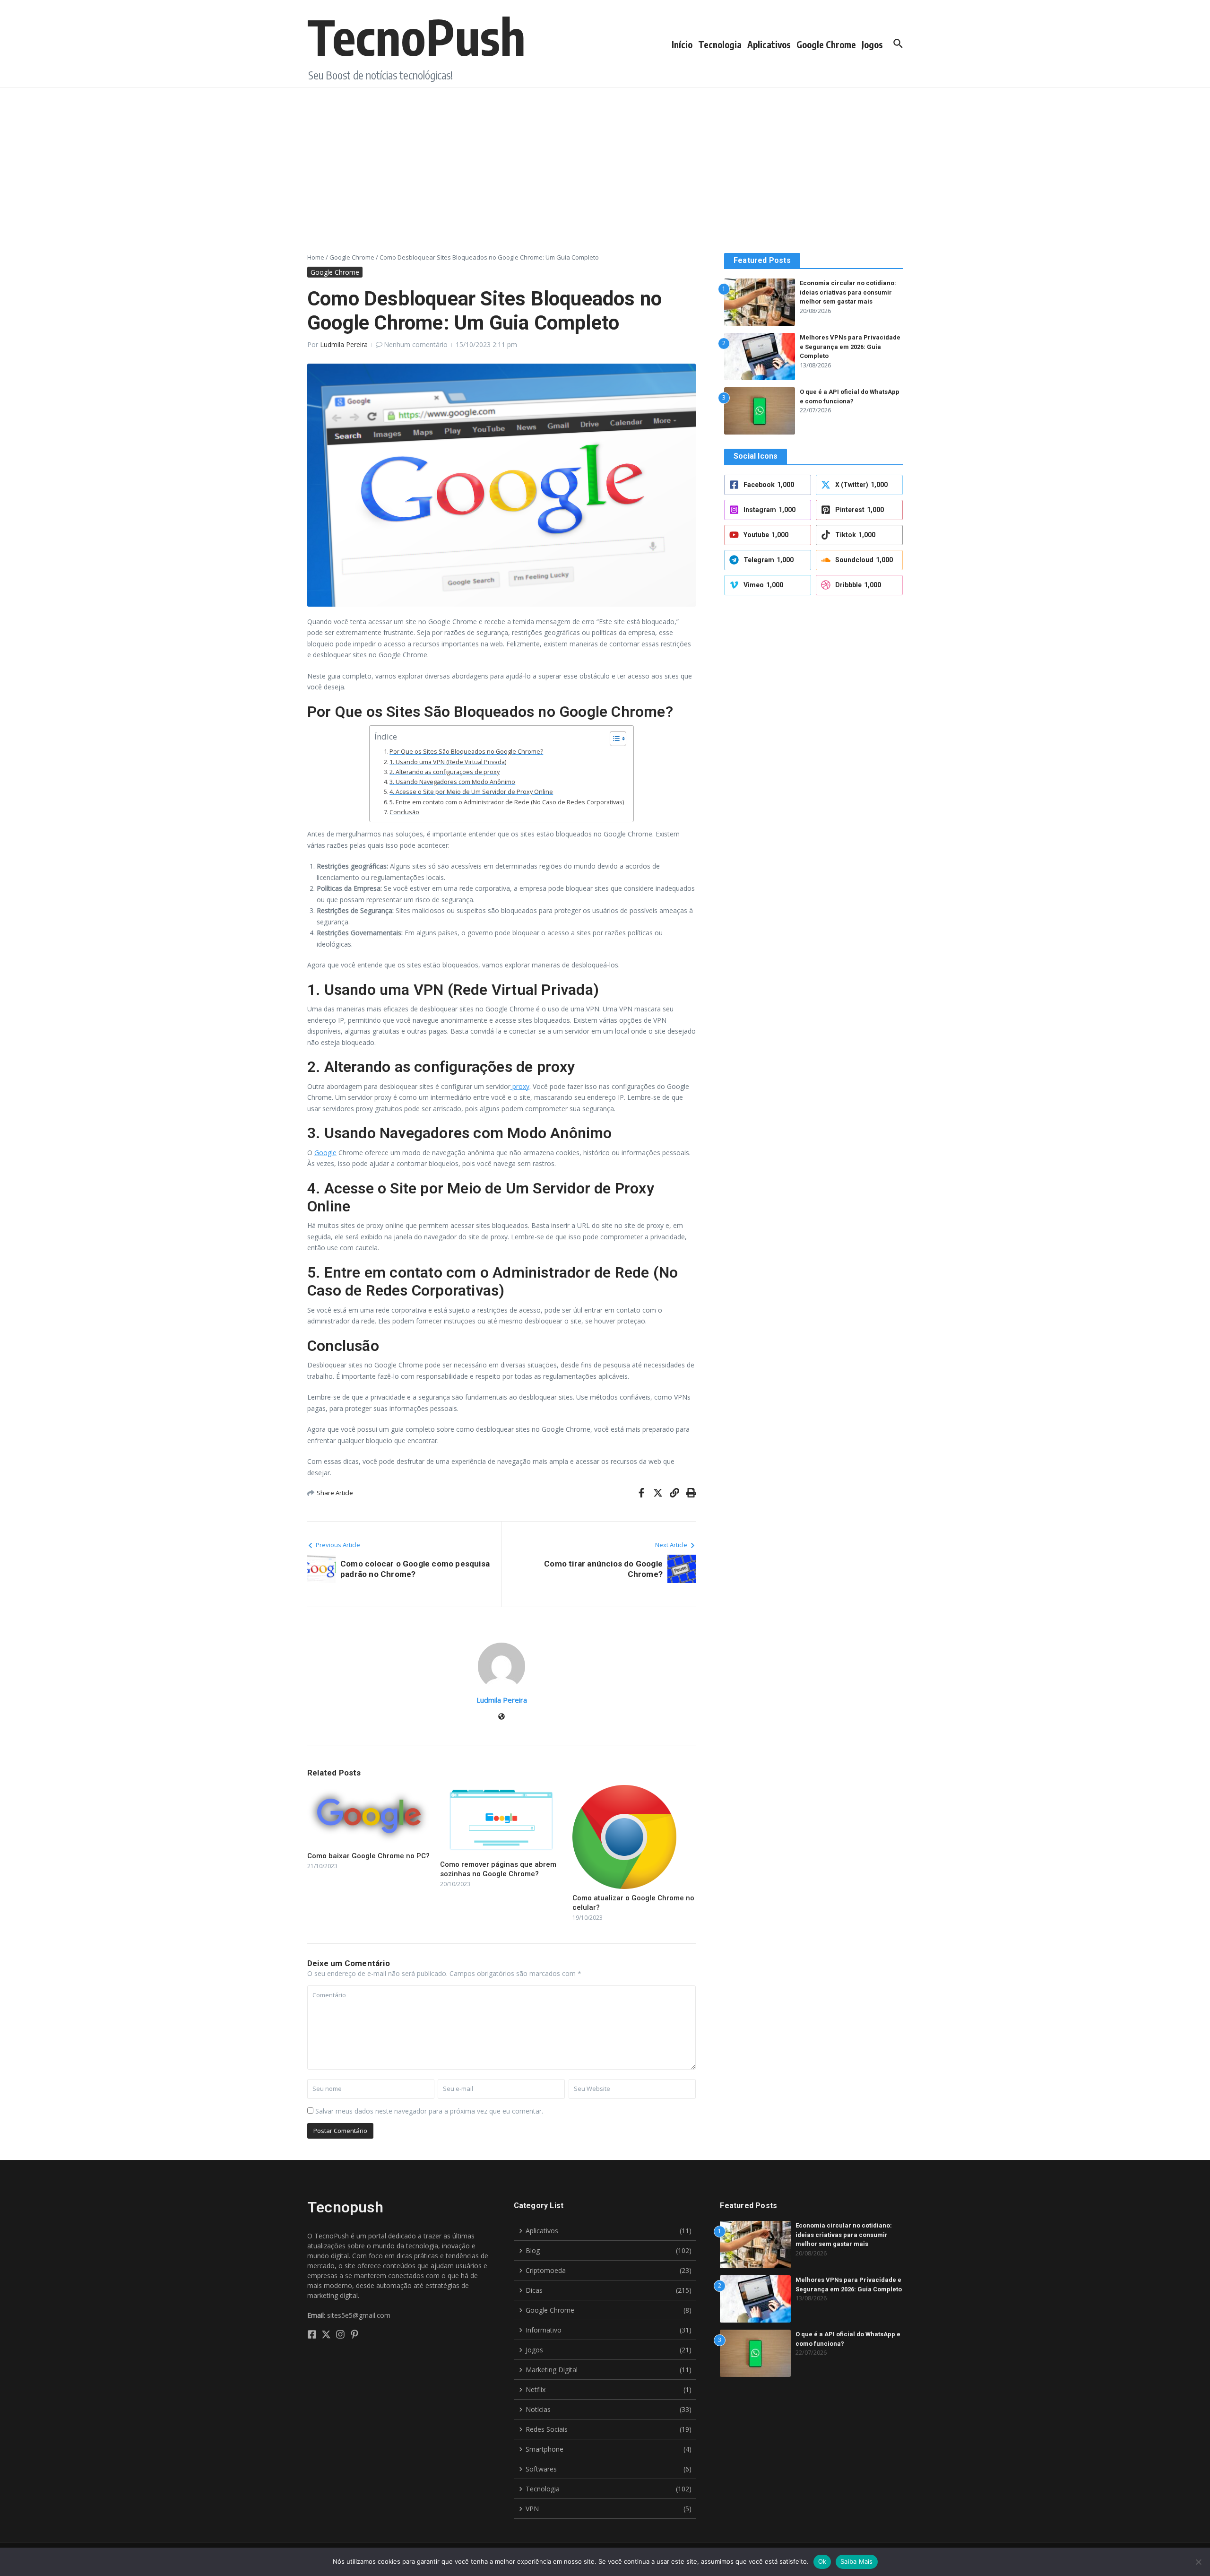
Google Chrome (826, 44)
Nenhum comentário (416, 344)
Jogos (872, 44)
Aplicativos (769, 44)
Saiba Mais (857, 2561)
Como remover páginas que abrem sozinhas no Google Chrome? (498, 1869)
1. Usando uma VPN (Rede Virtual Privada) (448, 762)
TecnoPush (416, 36)
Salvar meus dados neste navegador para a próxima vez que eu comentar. (429, 2111)
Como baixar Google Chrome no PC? (368, 1856)
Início (682, 44)
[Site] (501, 1717)
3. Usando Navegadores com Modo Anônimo (452, 782)
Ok (822, 2561)
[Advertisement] (605, 158)
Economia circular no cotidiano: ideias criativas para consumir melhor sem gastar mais (848, 292)
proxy (520, 1086)
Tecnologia (720, 44)
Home (316, 257)
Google (325, 1153)
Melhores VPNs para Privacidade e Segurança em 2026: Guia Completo (850, 347)
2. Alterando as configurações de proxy (445, 772)
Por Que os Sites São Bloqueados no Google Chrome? (466, 752)
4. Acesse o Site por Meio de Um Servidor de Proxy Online (471, 792)
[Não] (1198, 2562)
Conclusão (404, 812)
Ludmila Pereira (344, 344)
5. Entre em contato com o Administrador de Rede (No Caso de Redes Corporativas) (507, 802)
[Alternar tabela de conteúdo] (613, 739)
